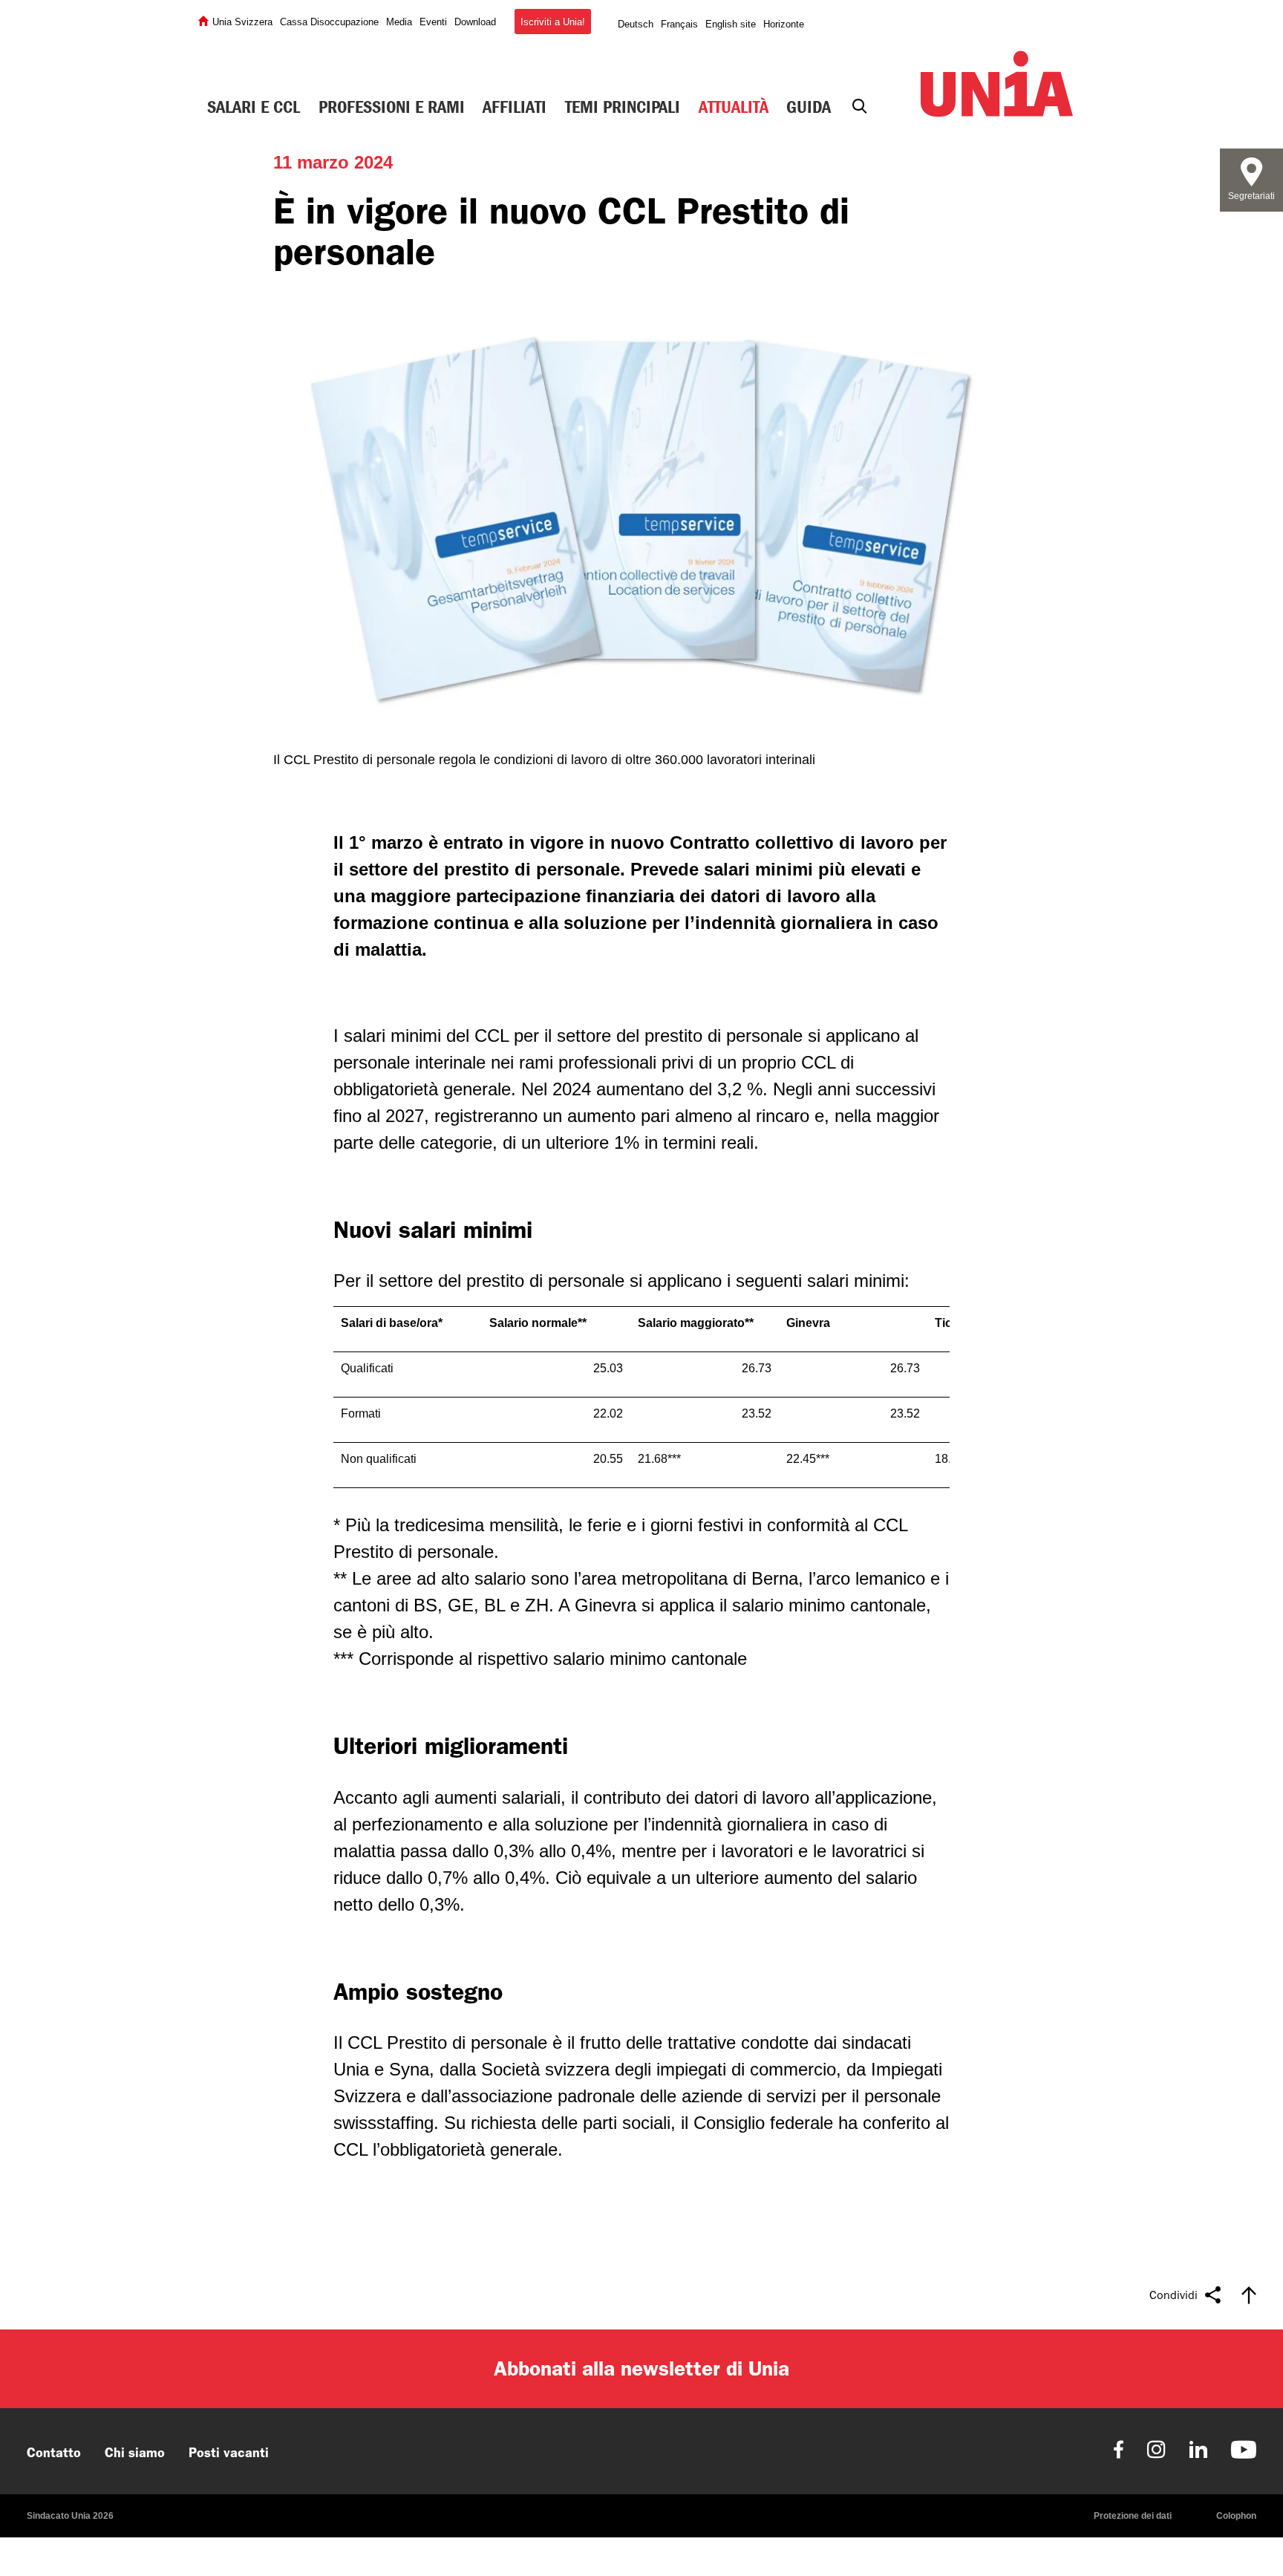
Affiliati (515, 107)
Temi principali (623, 107)
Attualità (734, 107)
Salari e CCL (254, 107)
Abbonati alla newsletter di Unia (641, 2368)
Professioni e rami (392, 107)
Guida (809, 107)
